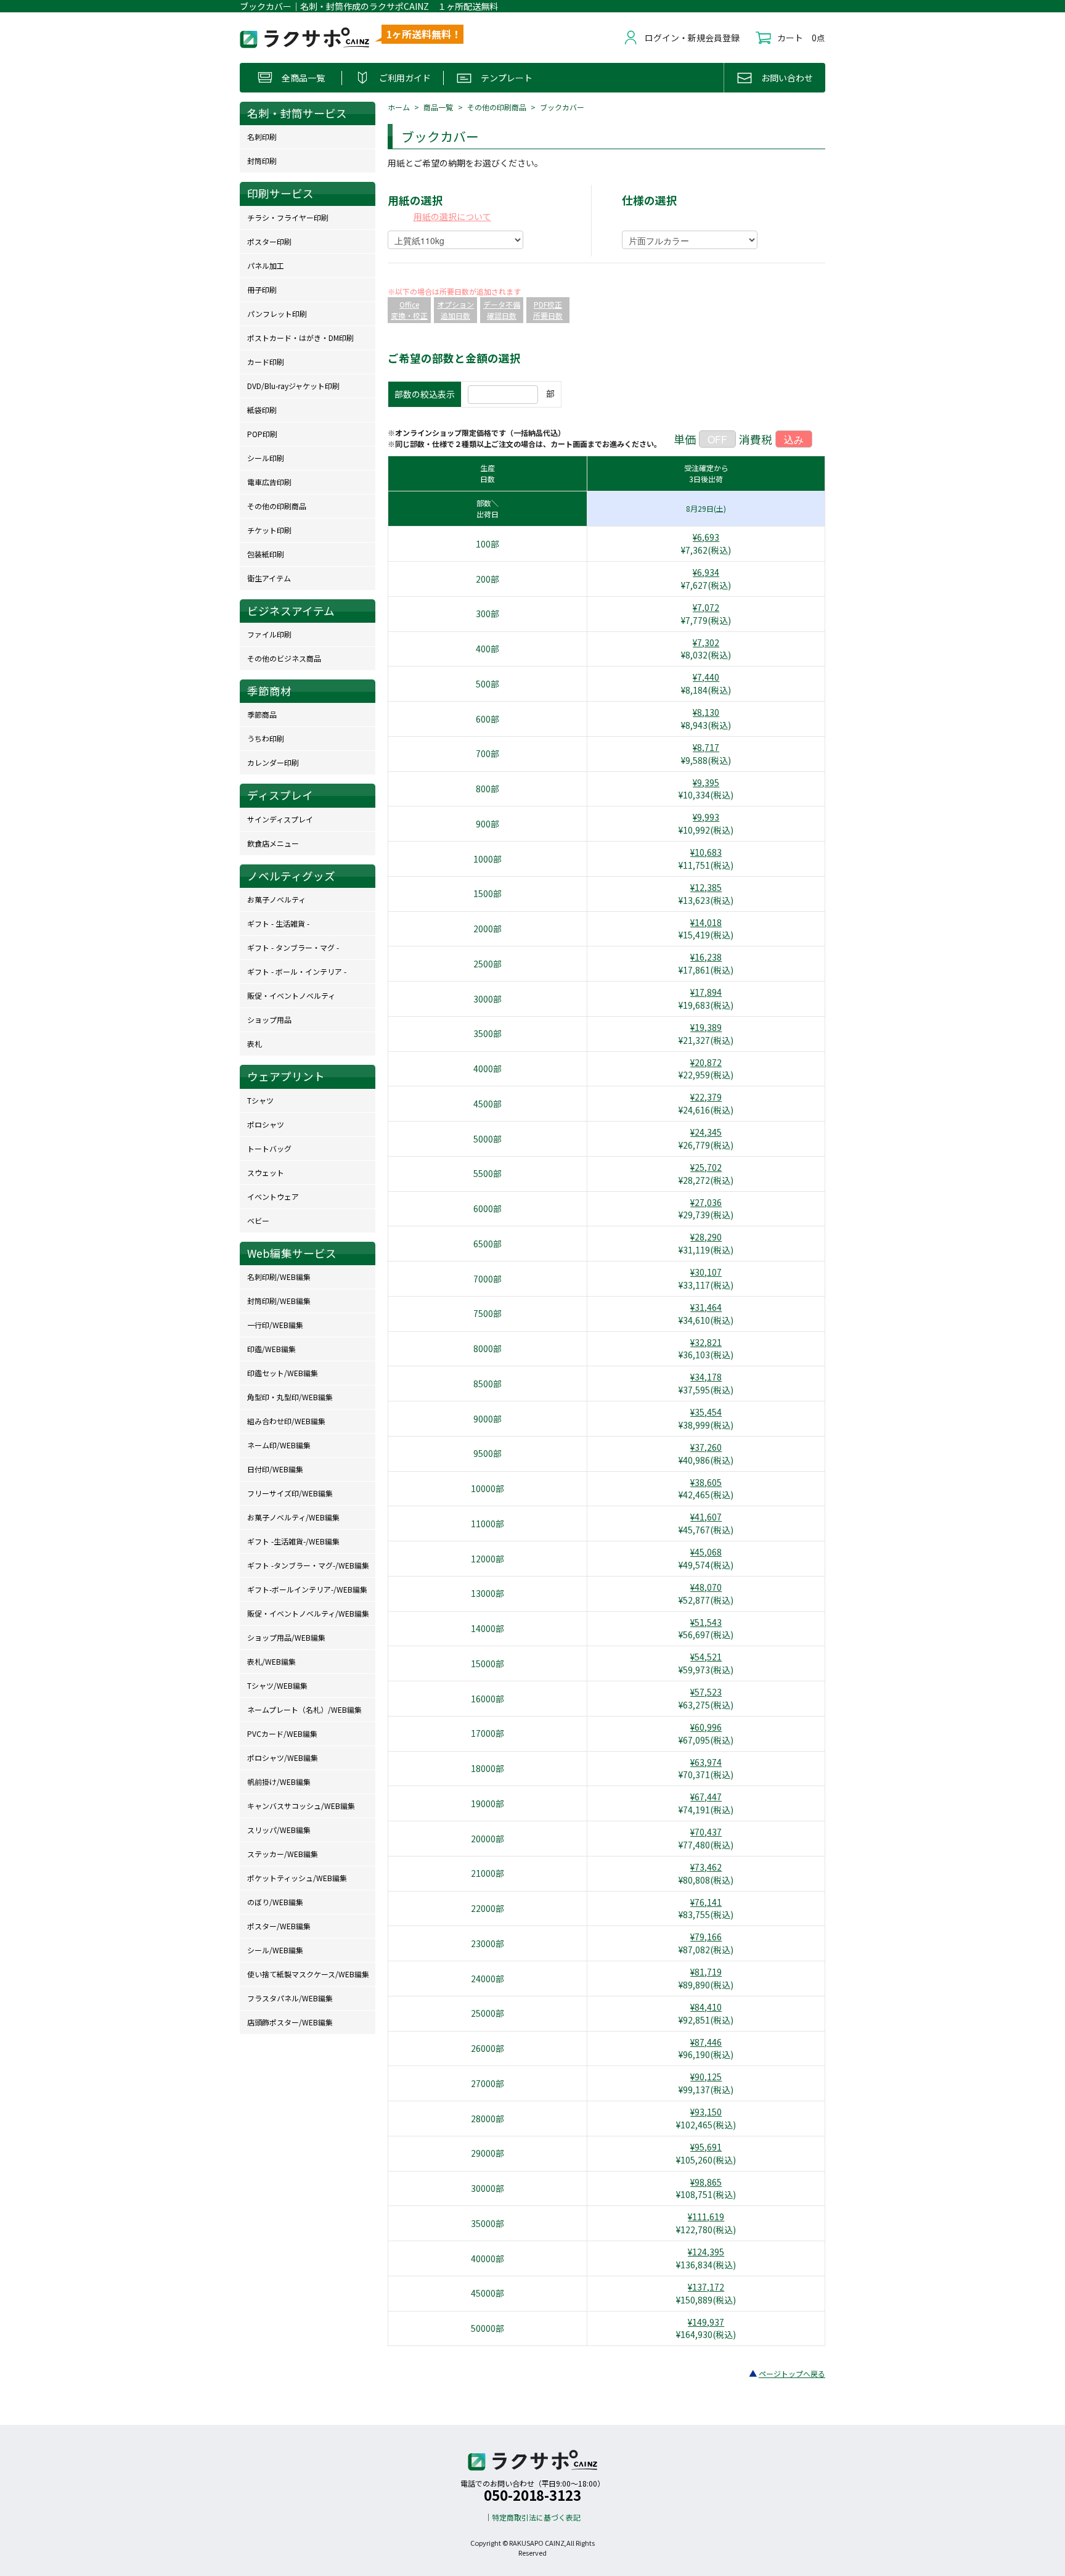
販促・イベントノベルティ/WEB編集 (308, 1613)
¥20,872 (706, 1062)
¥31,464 (706, 1307)
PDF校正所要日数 (548, 310)
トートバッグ (269, 1148)
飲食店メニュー (273, 843)
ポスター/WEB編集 (279, 1926)
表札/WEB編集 (271, 1661)
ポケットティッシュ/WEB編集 (297, 1878)
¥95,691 (706, 2147)
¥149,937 (706, 2322)
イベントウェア (273, 1196)
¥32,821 (706, 1342)
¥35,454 (706, 1412)
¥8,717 (706, 747)
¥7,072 (706, 607)
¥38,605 (706, 1482)
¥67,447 (706, 1797)
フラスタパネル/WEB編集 (290, 1998)
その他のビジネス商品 (284, 658)
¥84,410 (706, 2007)
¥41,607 (706, 1517)
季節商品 (262, 714)
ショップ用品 (269, 1019)
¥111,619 (706, 2217)
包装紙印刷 (266, 554)
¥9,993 (706, 817)
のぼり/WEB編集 (275, 1902)
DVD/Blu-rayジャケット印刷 (293, 386)
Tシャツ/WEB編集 (277, 1685)
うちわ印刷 (266, 738)
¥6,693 (706, 537)
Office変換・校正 (409, 310)
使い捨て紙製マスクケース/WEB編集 (308, 1974)
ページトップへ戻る (792, 2373)
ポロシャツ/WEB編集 (283, 1758)
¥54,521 (706, 1657)
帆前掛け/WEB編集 (279, 1782)
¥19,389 (706, 1027)
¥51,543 (706, 1622)
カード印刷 (266, 362)
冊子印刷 (262, 289)
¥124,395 (706, 2252)
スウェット (266, 1172)
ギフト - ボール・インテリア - (297, 971)
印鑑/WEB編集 (271, 1349)
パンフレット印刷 (277, 314)
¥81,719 (706, 1972)
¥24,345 (706, 1132)
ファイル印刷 (269, 634)
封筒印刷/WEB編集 (279, 1301)
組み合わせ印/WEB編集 (286, 1421)
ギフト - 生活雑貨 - (278, 923)
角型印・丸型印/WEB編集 (290, 1397)
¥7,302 (706, 642)
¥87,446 (706, 2042)
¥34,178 (706, 1377)
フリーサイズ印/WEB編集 (290, 1493)
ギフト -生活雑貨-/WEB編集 (293, 1541)
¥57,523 (706, 1692)
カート (790, 38)
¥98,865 (706, 2182)
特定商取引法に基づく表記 (536, 2517)
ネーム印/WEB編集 (279, 1445)
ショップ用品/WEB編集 (286, 1637)
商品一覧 (438, 107)
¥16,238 (706, 957)
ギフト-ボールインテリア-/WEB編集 (307, 1589)
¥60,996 (706, 1727)
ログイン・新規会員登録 (692, 38)
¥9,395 (706, 782)
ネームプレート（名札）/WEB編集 (304, 1709)
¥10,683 (706, 852)
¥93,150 (706, 2112)
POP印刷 (262, 434)
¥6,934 (706, 572)
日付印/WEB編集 (275, 1469)
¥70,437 (706, 1832)
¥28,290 (706, 1237)
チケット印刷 (269, 530)
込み (794, 439)
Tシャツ (260, 1100)
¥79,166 (706, 1937)
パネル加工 (266, 265)
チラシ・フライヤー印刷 (288, 217)
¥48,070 (706, 1587)
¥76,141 (706, 1902)
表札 (255, 1044)
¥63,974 (706, 1762)
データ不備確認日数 (502, 310)
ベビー (258, 1220)
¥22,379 (706, 1097)
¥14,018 (706, 922)
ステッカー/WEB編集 (283, 1854)
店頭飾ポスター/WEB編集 (290, 2022)
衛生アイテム (269, 578)
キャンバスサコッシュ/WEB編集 (301, 1806)
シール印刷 (266, 458)
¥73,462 (706, 1867)
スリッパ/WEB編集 (279, 1830)
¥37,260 (706, 1447)
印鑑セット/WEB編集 (283, 1373)
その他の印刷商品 (497, 107)
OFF (717, 439)
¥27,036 (706, 1202)
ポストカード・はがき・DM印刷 (300, 338)
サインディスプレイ (280, 819)
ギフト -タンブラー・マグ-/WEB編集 (308, 1565)
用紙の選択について (452, 216)
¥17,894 (706, 992)
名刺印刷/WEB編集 (279, 1277)
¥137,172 (706, 2287)
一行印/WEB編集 (275, 1325)
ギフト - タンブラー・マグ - (293, 947)
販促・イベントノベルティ (291, 995)
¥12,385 (706, 887)
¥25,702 (706, 1167)
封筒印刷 (262, 161)
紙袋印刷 (262, 410)
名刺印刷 (262, 137)
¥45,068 (706, 1552)
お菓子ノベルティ (276, 899)
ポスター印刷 (269, 241)
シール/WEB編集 (275, 1950)
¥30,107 (706, 1272)
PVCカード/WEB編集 (282, 1733)
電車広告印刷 (269, 482)
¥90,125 (706, 2077)
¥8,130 (706, 712)
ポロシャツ (266, 1124)
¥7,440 (706, 677)
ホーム (399, 107)
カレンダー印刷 (273, 762)
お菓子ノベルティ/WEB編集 (293, 1517)
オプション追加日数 (455, 310)
